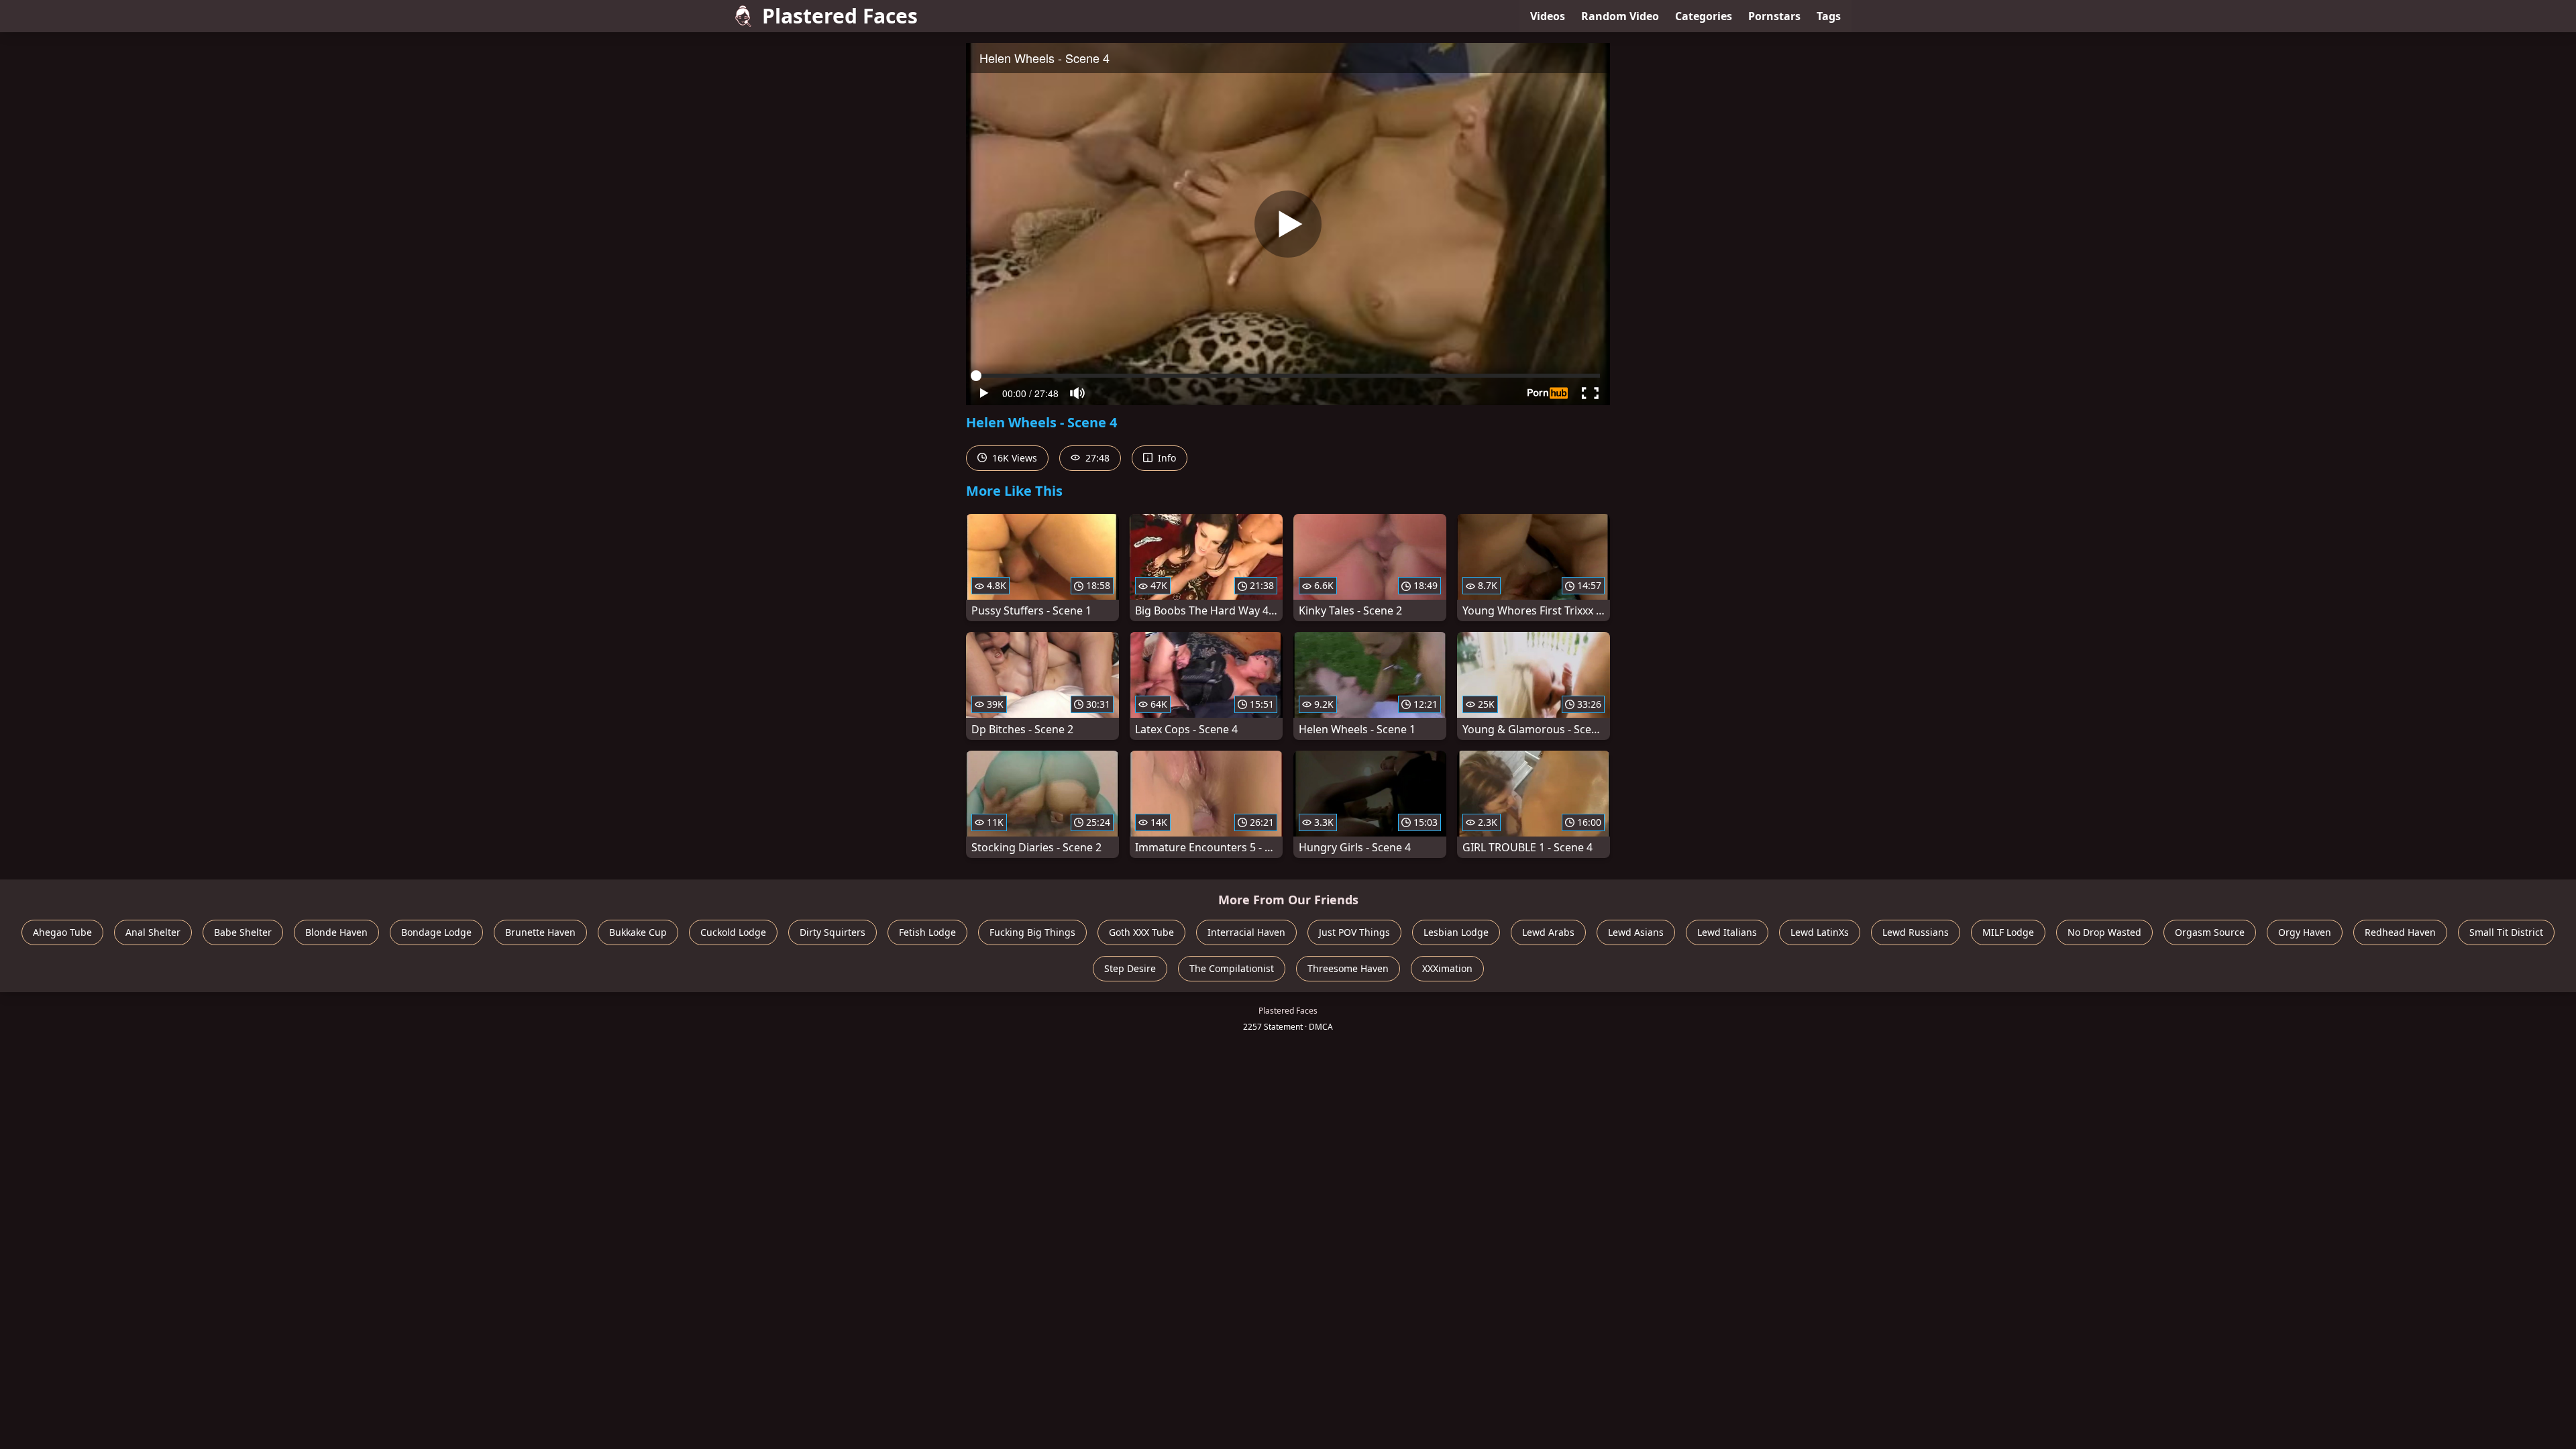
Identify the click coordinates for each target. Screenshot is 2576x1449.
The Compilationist (1232, 968)
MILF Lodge (2008, 932)
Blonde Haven (336, 932)
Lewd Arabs (1548, 932)
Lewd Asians (1636, 932)
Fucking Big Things (1032, 932)
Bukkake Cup (638, 932)
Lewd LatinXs (1820, 932)
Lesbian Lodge (1456, 932)
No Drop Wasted (2104, 932)
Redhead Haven (2400, 932)
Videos (1548, 16)
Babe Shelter (243, 932)
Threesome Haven (1348, 968)
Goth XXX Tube (1141, 932)
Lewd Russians (1916, 932)
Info (1166, 458)
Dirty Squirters (833, 932)
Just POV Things (1354, 932)
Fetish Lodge (927, 932)
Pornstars (1774, 16)
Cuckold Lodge (733, 932)
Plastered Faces (840, 16)
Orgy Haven (2305, 932)
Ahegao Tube (62, 932)
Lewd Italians (1727, 932)
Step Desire (1130, 968)
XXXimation (1447, 968)
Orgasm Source (2210, 932)
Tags (1829, 16)
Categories (1704, 16)
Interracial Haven (1246, 932)
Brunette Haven (540, 932)
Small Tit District (2506, 932)
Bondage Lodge (436, 932)
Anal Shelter (153, 932)
